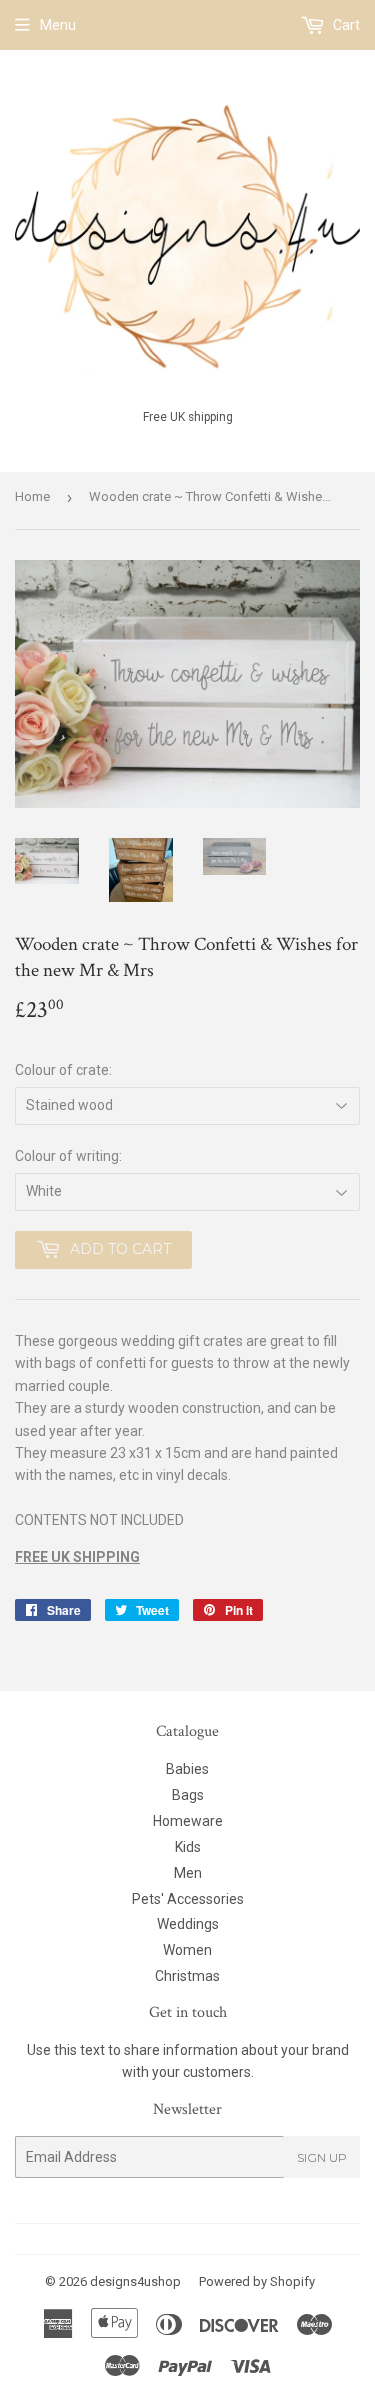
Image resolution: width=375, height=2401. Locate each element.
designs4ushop (135, 2281)
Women (187, 1950)
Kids (188, 1847)
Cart (345, 25)
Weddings (188, 1924)
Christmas (187, 1976)
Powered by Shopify (257, 2281)
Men (188, 1873)
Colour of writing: (68, 1156)
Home (32, 496)
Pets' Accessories (188, 1899)
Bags (188, 1795)
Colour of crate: (63, 1070)
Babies (187, 1769)
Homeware (188, 1821)
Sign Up (322, 2157)
